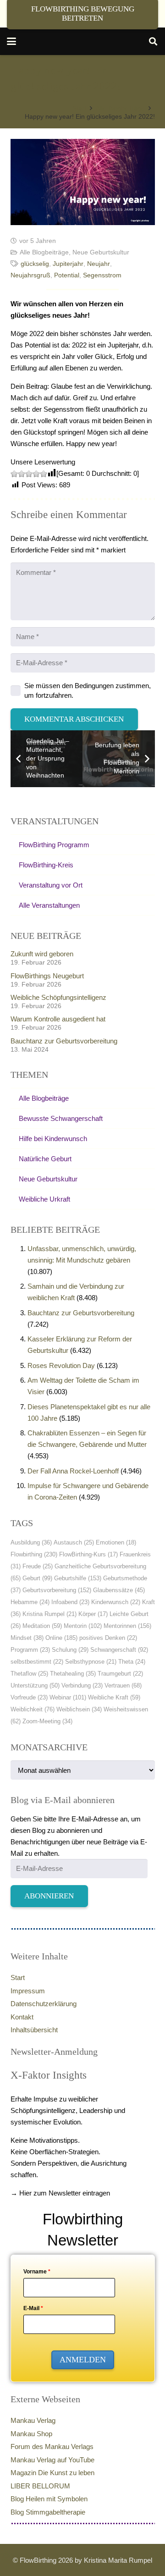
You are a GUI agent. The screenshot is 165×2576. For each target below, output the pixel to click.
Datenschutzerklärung (44, 2004)
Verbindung (82, 1685)
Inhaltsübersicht (34, 2030)
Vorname (37, 2272)
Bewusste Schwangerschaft (61, 1118)
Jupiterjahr (68, 264)
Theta (132, 1662)
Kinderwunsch (116, 1602)
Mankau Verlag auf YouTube (52, 2460)
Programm (30, 1650)
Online (61, 1638)
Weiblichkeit (33, 1709)
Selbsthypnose (91, 1662)
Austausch (74, 1542)
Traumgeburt (120, 1674)
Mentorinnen (127, 1626)
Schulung (70, 1650)
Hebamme (30, 1602)
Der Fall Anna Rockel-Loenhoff (73, 1471)
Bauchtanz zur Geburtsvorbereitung (64, 1041)
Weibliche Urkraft (44, 1199)
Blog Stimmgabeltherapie (48, 2512)
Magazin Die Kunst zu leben (52, 2473)
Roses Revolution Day (61, 1365)
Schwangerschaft (119, 1650)
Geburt (37, 1578)
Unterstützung (35, 1685)
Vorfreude (29, 1697)
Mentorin (83, 1626)
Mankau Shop (31, 2434)
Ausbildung (31, 1542)
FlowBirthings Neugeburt (47, 976)
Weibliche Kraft (114, 1697)
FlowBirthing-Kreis (46, 865)
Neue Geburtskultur (101, 252)
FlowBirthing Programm (54, 845)
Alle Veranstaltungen (49, 905)
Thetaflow (29, 1674)
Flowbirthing (34, 1554)
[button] (11, 41)
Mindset (27, 1638)
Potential (67, 275)
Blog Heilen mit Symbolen (49, 2499)
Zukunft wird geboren (42, 954)
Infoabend (70, 1602)
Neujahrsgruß (30, 275)
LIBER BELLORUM (40, 2486)
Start (18, 1978)
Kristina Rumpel (49, 1614)
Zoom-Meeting (47, 1721)
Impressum (28, 1991)
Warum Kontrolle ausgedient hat (58, 1019)
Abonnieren (49, 1896)
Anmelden (83, 2360)
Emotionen (116, 1542)
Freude (38, 1566)
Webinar (68, 1697)
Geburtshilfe (78, 1578)
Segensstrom (102, 275)
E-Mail (33, 2308)
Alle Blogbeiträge (44, 252)
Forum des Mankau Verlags (52, 2446)
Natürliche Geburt (45, 1159)
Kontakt (22, 2017)
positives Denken (108, 1638)
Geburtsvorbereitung (57, 1590)
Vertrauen (123, 1685)
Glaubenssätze (119, 1590)
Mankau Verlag (33, 2420)
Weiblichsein (79, 1709)
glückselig (35, 264)
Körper (93, 1614)
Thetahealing (73, 1674)
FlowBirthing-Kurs (88, 1554)
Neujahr (99, 264)
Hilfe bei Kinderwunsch (53, 1139)
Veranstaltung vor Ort (51, 885)
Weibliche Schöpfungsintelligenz (58, 997)
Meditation (42, 1626)
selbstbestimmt (37, 1662)
